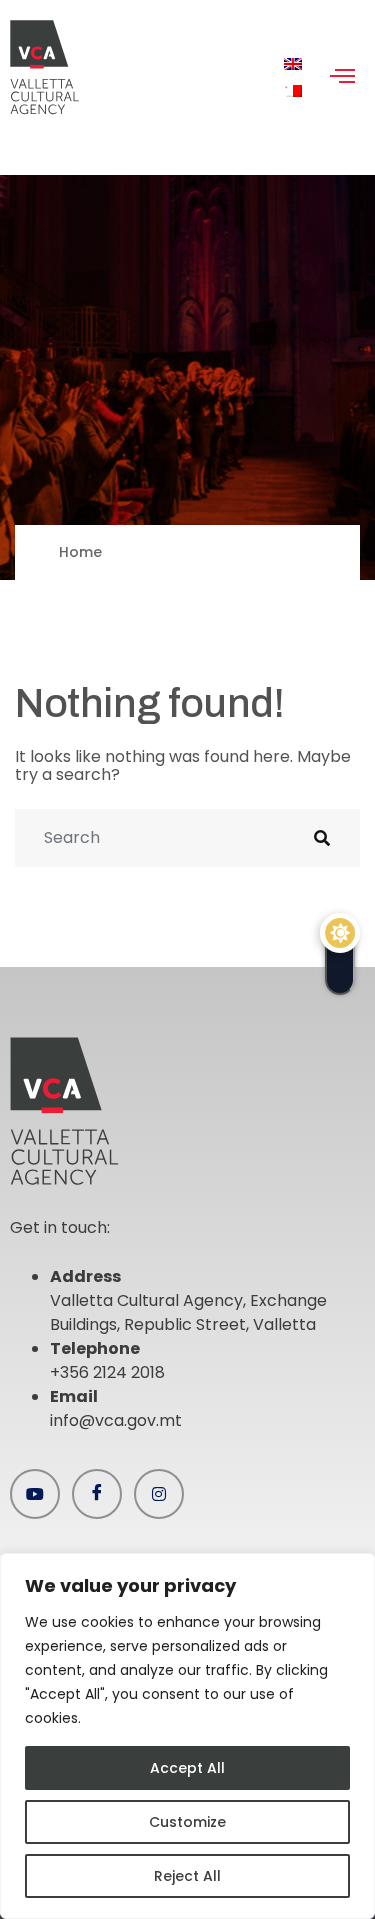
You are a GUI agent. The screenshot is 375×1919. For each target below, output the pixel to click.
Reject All (187, 1876)
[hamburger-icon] (342, 78)
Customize (187, 1822)
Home (80, 552)
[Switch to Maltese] (293, 91)
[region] (187, 1736)
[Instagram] (159, 1494)
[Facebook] (97, 1494)
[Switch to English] (293, 64)
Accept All (187, 1768)
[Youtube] (35, 1494)
